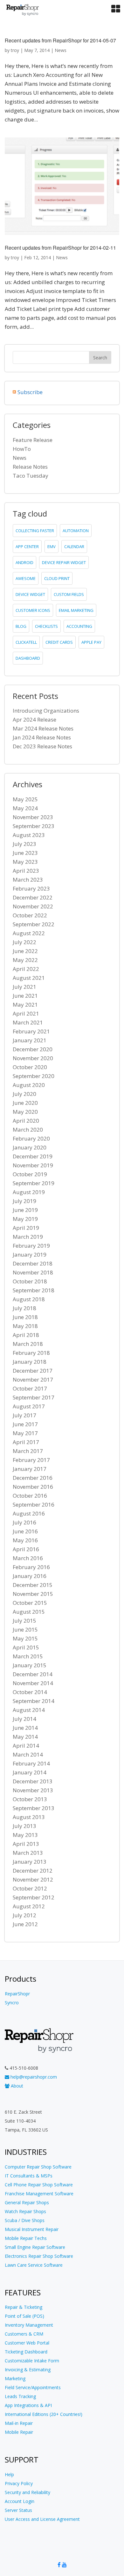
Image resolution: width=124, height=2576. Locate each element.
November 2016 (33, 1487)
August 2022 (29, 933)
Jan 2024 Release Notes (42, 737)
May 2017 (25, 1433)
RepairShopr (17, 1994)
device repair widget (64, 562)
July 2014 (24, 1719)
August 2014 (29, 1710)
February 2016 (31, 1567)
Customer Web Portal (27, 2343)
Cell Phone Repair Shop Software (39, 2185)
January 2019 (30, 1255)
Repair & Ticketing (24, 2307)
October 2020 (30, 1067)
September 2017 (34, 1397)
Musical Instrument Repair (32, 2229)
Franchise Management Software (39, 2194)
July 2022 (24, 942)
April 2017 (26, 1442)
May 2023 (25, 862)
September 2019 (34, 1183)
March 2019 (28, 1237)
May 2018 (25, 1326)
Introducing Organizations (46, 711)
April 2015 (26, 1647)
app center (27, 547)
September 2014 (34, 1701)
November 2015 (33, 1594)
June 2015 (25, 1629)
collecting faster (35, 531)
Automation (76, 531)
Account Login (20, 2501)
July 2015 (24, 1621)
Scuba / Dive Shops (25, 2220)
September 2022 (34, 924)
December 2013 (33, 1781)
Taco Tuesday (31, 476)
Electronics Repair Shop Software (39, 2256)
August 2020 (29, 1085)
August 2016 (29, 1513)
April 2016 (26, 1549)
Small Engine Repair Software (35, 2247)
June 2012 (25, 1924)
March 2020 (28, 1130)
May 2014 (25, 1737)
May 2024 (25, 808)
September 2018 (34, 1290)
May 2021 (25, 1005)
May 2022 (25, 960)
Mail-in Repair (19, 2423)
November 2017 (33, 1380)
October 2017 (30, 1388)
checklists (46, 626)
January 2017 (30, 1469)
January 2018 (30, 1362)
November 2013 (33, 1790)
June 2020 (25, 1103)
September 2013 (34, 1808)
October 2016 (30, 1496)
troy (15, 50)
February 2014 (31, 1763)
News (61, 50)
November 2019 (33, 1165)
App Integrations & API (28, 2405)
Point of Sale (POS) (24, 2316)
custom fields (69, 594)
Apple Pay (91, 642)
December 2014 (33, 1674)
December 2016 (33, 1478)
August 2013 (29, 1817)
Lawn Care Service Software (34, 2265)
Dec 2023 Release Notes (42, 746)
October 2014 (30, 1692)
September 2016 (34, 1505)
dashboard (28, 658)
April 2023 (26, 871)
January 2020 (30, 1147)
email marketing (76, 610)
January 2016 (30, 1576)
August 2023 (29, 835)
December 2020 (33, 1049)
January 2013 (30, 1862)
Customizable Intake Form (32, 2361)
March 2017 (28, 1451)
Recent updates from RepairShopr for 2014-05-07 (60, 40)
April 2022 (26, 969)
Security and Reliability (28, 2492)
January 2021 (30, 1040)
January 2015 (30, 1665)
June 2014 (25, 1728)
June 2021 (25, 996)
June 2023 (25, 853)
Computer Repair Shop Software (38, 2167)
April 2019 (26, 1228)
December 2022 (33, 897)
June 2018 (25, 1317)
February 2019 (31, 1246)
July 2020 (24, 1094)
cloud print (57, 578)
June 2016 (25, 1531)
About (16, 2086)
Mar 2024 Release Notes (43, 728)
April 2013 (26, 1844)
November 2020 (33, 1058)
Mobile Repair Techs (26, 2238)
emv (52, 547)
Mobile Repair (19, 2432)
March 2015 (28, 1656)
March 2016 (28, 1558)
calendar (74, 547)
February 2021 (31, 1031)
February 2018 (31, 1353)
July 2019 (24, 1201)
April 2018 (26, 1335)
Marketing (15, 2378)
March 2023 (28, 880)
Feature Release (33, 440)
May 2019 (25, 1219)
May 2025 (25, 799)
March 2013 (28, 1853)
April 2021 (26, 1013)
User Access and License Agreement (42, 2519)
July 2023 (24, 844)
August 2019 (29, 1192)
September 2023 (34, 826)
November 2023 (33, 817)
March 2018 (28, 1344)
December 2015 (33, 1585)
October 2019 (30, 1174)
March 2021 (28, 1022)
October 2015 (30, 1603)
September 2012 (34, 1897)
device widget (30, 594)
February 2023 (31, 888)
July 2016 (24, 1522)
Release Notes (30, 467)
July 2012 (24, 1915)
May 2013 (25, 1835)
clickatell (26, 642)
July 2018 (24, 1308)
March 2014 (28, 1754)
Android (24, 562)
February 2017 (31, 1460)
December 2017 (33, 1371)
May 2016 (25, 1540)
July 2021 (24, 987)
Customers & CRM (24, 2334)
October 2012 (30, 1888)
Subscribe (30, 392)
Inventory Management (29, 2325)
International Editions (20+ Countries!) (44, 2414)
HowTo (22, 449)
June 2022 (25, 951)
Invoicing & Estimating (28, 2370)
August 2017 (29, 1406)
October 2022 (30, 915)
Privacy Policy (19, 2483)
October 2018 (30, 1281)
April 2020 (26, 1121)
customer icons (33, 610)
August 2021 (29, 978)
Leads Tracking (20, 2396)
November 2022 (33, 906)
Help (9, 2474)
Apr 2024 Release (34, 719)
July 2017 (24, 1415)
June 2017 (25, 1424)
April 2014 (26, 1746)
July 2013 (24, 1826)
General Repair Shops (27, 2202)
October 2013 (30, 1799)
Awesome (26, 578)
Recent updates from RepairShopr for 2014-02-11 (60, 248)
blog (21, 626)
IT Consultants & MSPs (29, 2176)
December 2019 (33, 1156)
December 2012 (33, 1871)
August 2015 (29, 1612)
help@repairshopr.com (33, 2077)
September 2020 (34, 1076)
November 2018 (33, 1272)
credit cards (59, 642)
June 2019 (25, 1210)
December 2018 (33, 1263)
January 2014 (30, 1772)
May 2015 (25, 1638)
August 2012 (29, 1906)
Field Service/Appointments (33, 2387)
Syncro (12, 2003)
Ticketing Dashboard (26, 2352)
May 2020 (25, 1112)
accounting (79, 626)
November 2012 (33, 1879)
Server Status (18, 2510)
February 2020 (31, 1138)
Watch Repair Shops (25, 2211)
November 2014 (33, 1683)
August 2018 (29, 1299)
